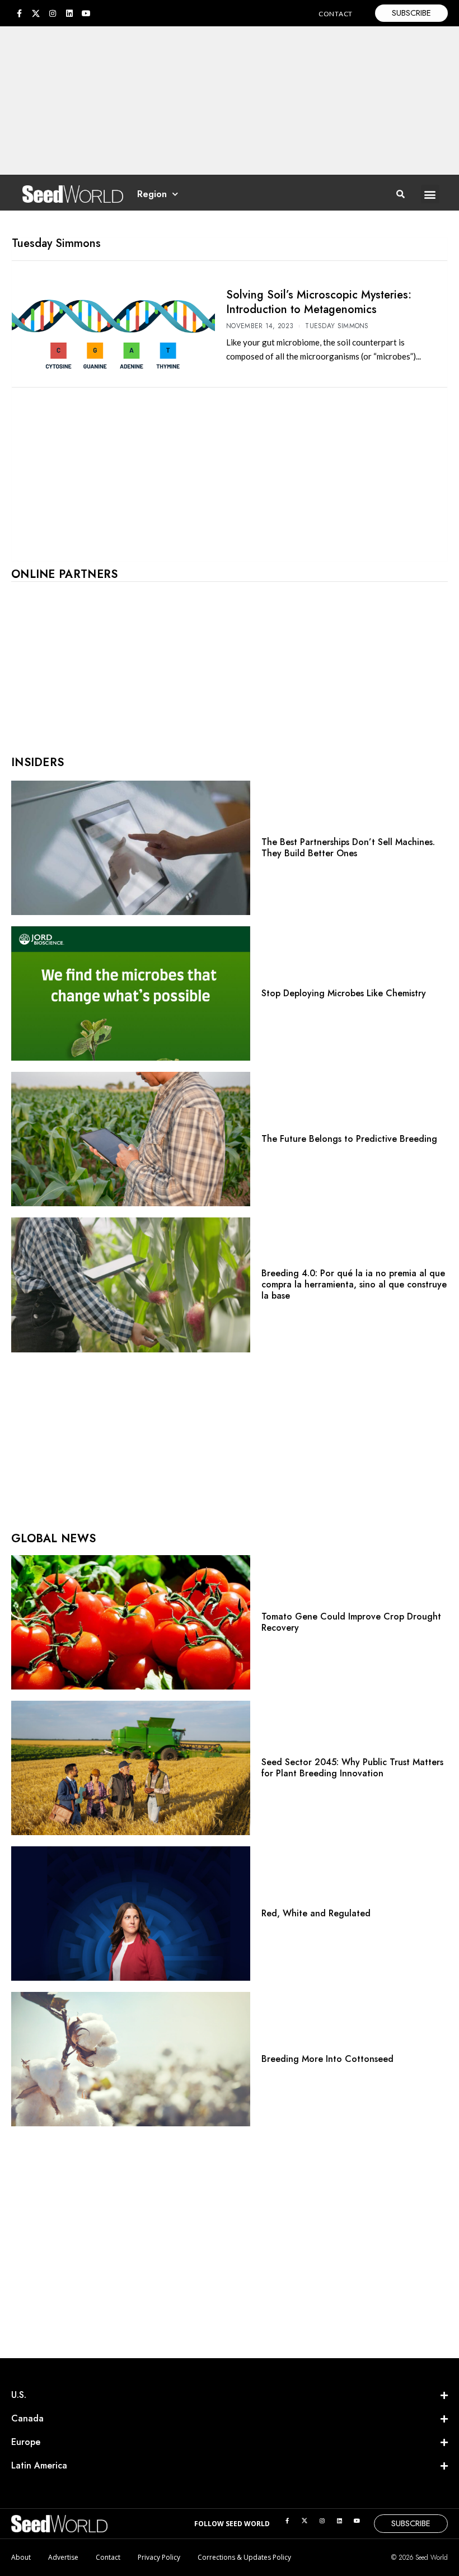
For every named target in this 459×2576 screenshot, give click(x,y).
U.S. (19, 2395)
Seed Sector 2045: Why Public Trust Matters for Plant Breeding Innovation (352, 1768)
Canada (27, 2418)
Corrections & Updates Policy (244, 2557)
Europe (26, 2442)
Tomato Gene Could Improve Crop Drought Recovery (351, 1622)
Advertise (63, 2557)
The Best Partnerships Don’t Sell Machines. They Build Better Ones (348, 848)
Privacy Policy (159, 2557)
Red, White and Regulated (316, 1913)
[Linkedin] (69, 13)
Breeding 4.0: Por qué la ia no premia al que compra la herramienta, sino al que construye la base (354, 1284)
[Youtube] (86, 13)
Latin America (39, 2465)
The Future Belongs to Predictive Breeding (349, 1139)
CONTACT (336, 14)
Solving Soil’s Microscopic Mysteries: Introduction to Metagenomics (319, 302)
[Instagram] (53, 13)
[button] (430, 194)
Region (152, 194)
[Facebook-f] (19, 13)
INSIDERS (38, 762)
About (21, 2557)
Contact (108, 2557)
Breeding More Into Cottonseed (327, 2059)
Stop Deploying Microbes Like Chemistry (344, 993)
